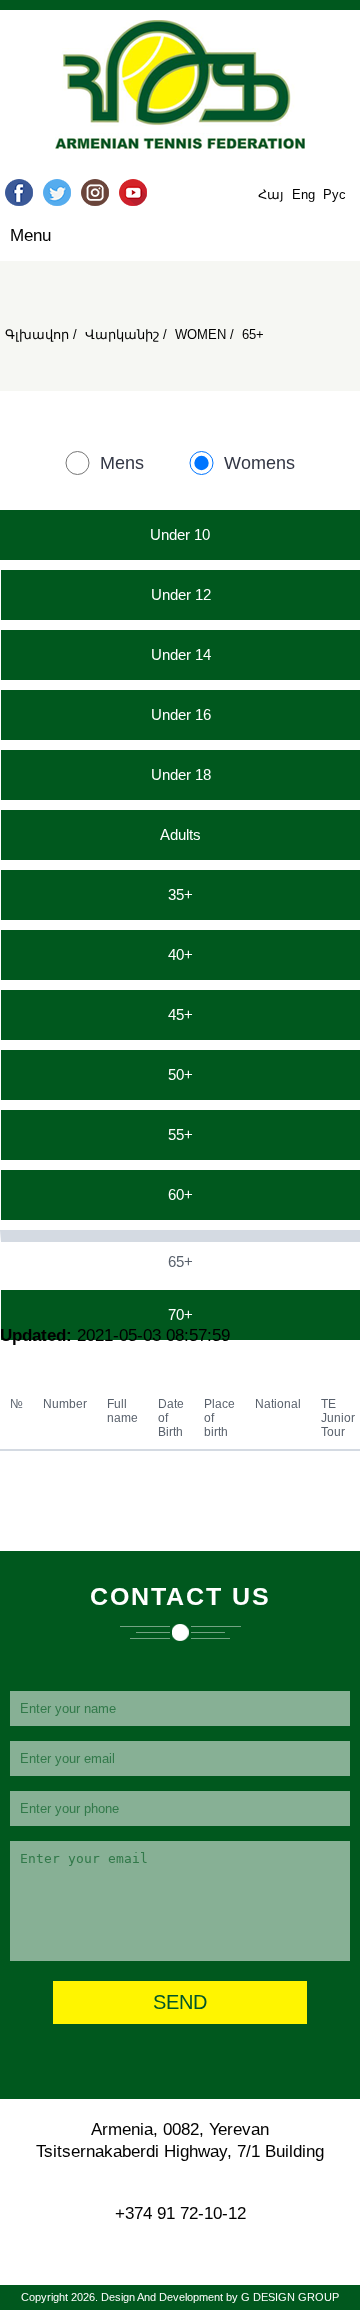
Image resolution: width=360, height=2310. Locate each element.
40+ (180, 954)
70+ (180, 1314)
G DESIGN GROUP (290, 2297)
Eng (305, 194)
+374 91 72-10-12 (180, 2213)
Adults (180, 834)
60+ (180, 1194)
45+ (180, 1014)
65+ (180, 1261)
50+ (180, 1074)
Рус (334, 194)
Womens (259, 463)
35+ (180, 894)
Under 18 (181, 774)
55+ (180, 1134)
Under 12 (181, 594)
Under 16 (181, 714)
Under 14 (181, 654)
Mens (122, 463)
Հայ (273, 194)
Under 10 (180, 534)
